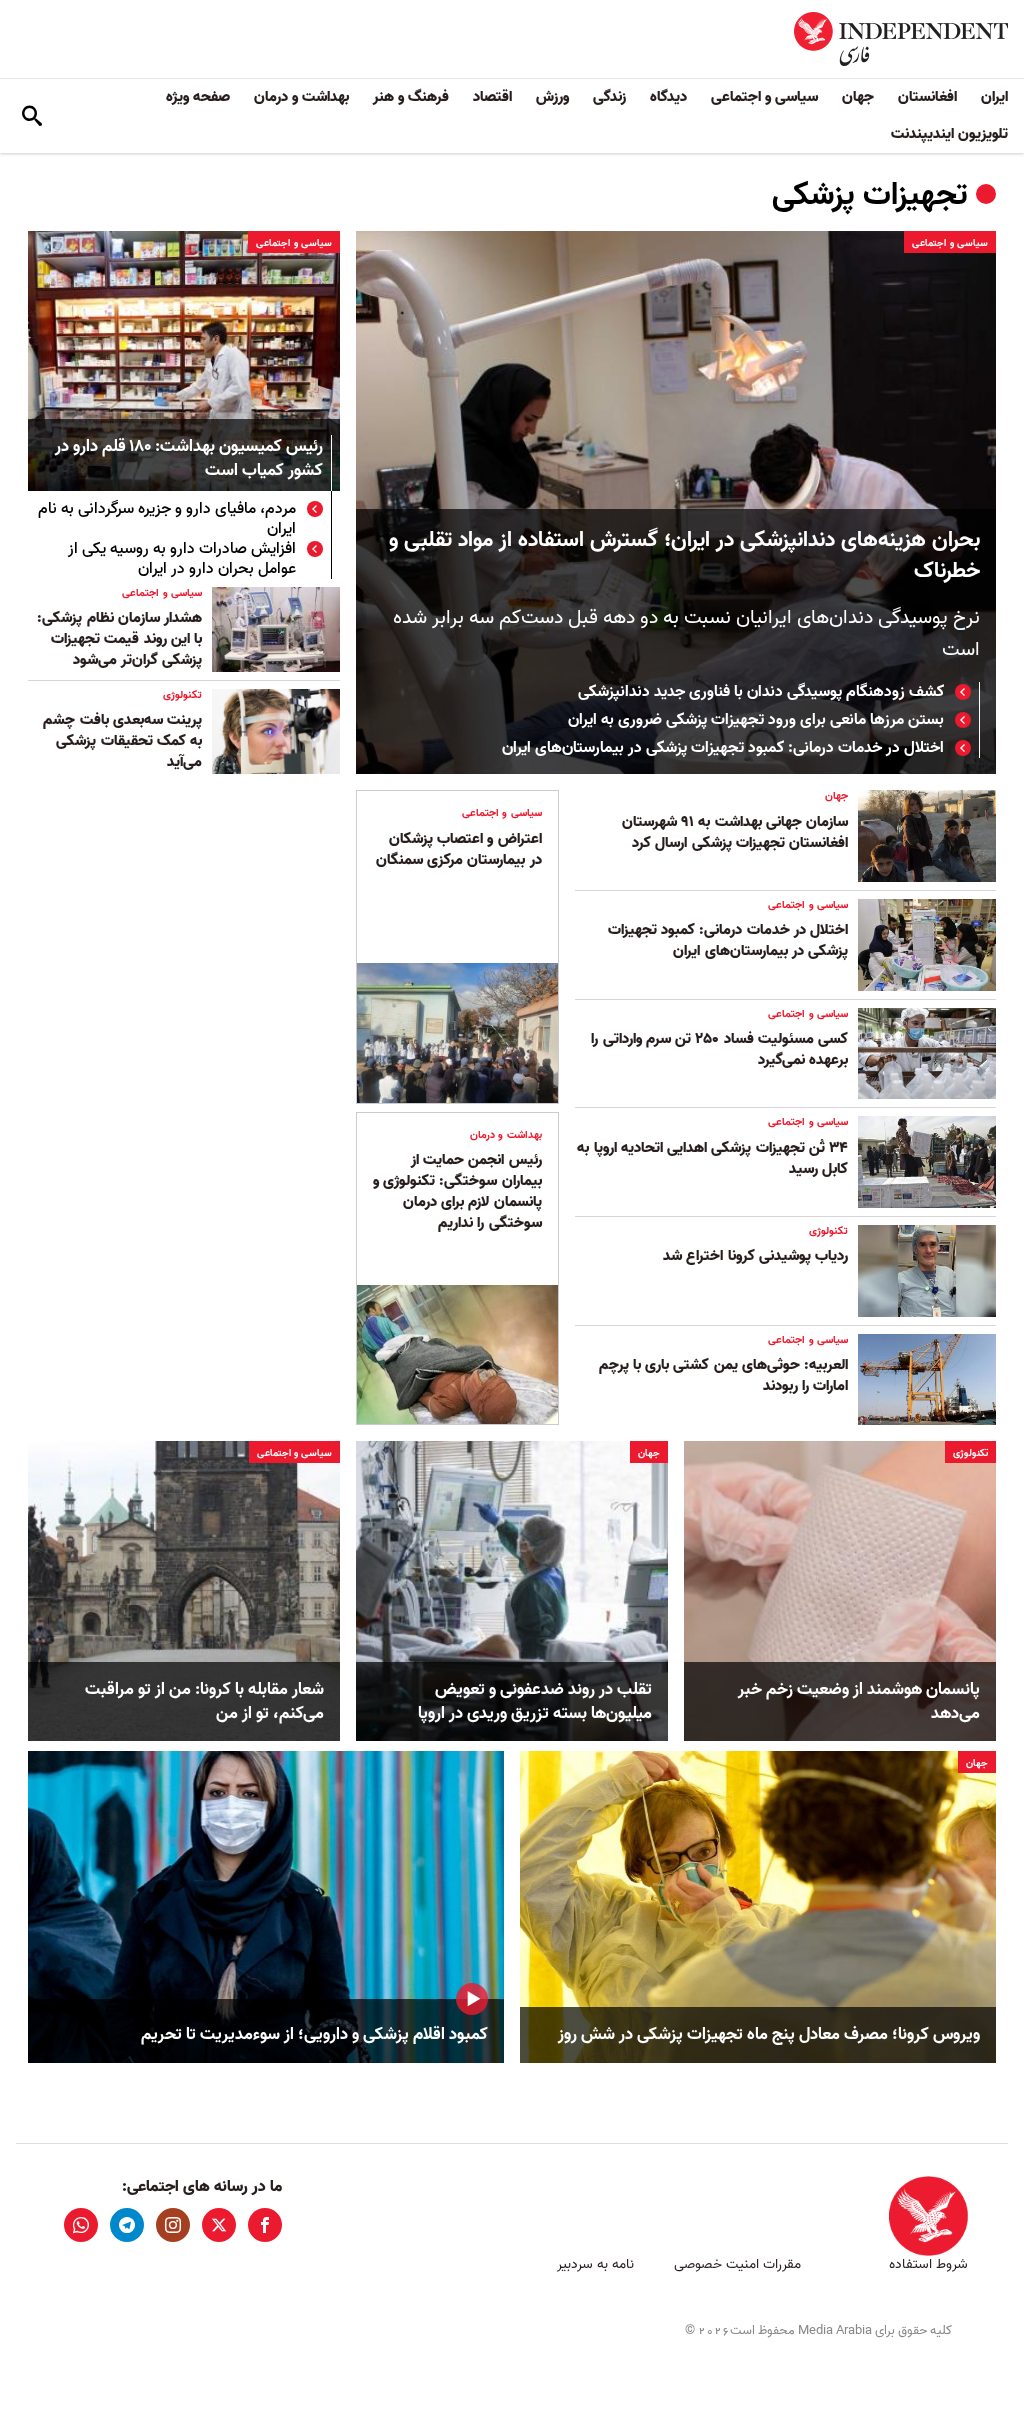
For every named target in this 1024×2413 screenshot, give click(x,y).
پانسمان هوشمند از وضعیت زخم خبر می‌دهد (859, 1702)
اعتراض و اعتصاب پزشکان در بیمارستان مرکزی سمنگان (459, 849)
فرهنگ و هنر (411, 97)
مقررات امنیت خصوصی (737, 2264)
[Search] (32, 116)
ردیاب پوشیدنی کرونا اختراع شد (755, 1256)
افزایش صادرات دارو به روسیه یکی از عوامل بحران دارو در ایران (182, 559)
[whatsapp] (81, 2225)
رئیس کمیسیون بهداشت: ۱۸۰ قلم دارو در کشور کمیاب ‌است (189, 459)
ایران (994, 97)
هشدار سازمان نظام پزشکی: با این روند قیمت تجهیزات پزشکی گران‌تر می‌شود (119, 639)
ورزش (552, 97)
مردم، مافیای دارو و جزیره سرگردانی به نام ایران (167, 519)
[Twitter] (219, 2225)
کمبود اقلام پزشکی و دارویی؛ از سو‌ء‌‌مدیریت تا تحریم (314, 2035)
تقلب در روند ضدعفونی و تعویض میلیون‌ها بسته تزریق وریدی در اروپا (535, 1702)
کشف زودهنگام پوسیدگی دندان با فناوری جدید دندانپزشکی (761, 692)
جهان (858, 97)
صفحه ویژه (198, 97)
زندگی (609, 97)
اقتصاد (492, 97)
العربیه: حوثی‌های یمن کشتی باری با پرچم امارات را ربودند (723, 1375)
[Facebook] (265, 2225)
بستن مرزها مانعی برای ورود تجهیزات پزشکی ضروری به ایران (756, 720)
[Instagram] (173, 2225)
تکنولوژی (182, 695)
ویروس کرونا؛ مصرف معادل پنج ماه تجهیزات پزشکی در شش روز (769, 2035)
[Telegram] (127, 2225)
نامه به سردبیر (595, 2264)
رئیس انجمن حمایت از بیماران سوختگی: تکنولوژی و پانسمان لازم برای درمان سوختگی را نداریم (457, 1191)
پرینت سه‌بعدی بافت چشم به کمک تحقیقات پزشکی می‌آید (122, 741)
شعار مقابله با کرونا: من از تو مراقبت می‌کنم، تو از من (204, 1702)
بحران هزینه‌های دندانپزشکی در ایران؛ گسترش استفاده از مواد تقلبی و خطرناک (684, 556)
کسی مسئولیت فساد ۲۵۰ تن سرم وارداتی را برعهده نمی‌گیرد (719, 1049)
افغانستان (927, 97)
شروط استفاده (928, 2264)
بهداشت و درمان (301, 97)
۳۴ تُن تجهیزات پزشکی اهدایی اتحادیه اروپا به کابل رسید (712, 1158)
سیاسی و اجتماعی (764, 97)
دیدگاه (668, 97)
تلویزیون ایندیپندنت (949, 134)
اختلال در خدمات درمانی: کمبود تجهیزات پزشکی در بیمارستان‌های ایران (723, 748)
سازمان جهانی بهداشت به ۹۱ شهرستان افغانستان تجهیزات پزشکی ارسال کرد (735, 832)
